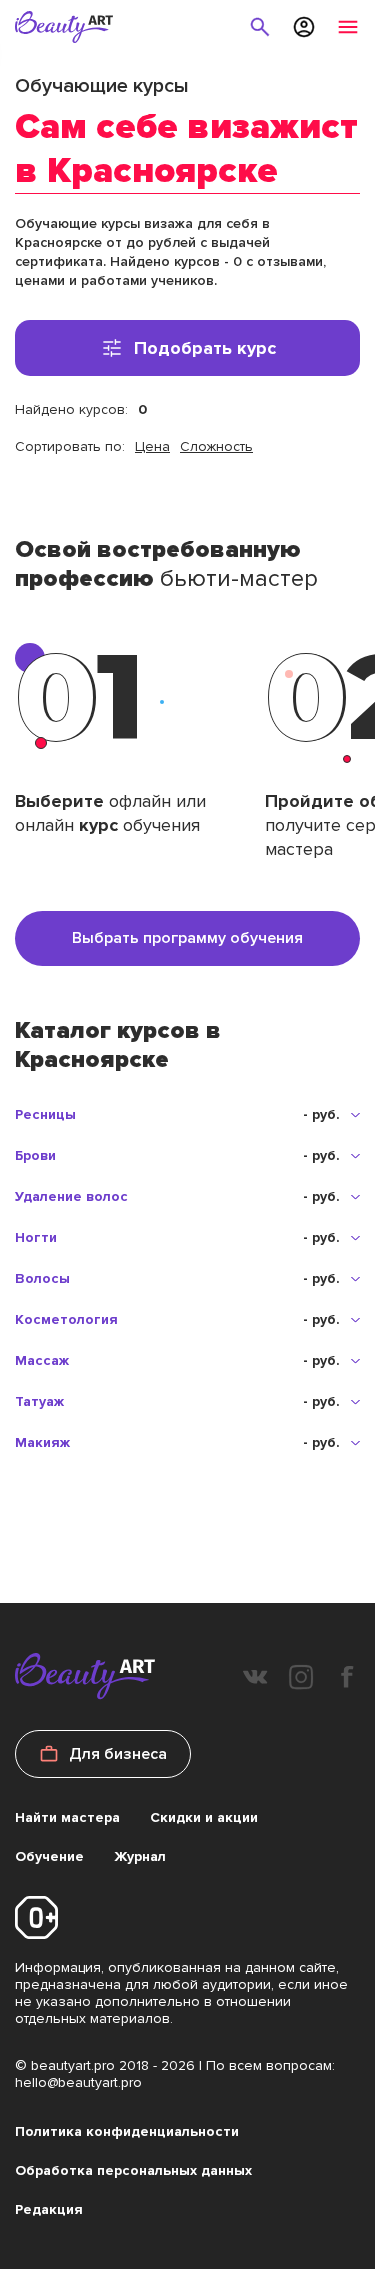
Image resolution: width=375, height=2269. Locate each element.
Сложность (216, 446)
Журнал (140, 1856)
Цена (152, 446)
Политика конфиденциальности (127, 2131)
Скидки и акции (204, 1817)
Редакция (49, 2209)
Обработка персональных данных (133, 2170)
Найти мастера (67, 1817)
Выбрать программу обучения (187, 938)
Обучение (49, 1856)
